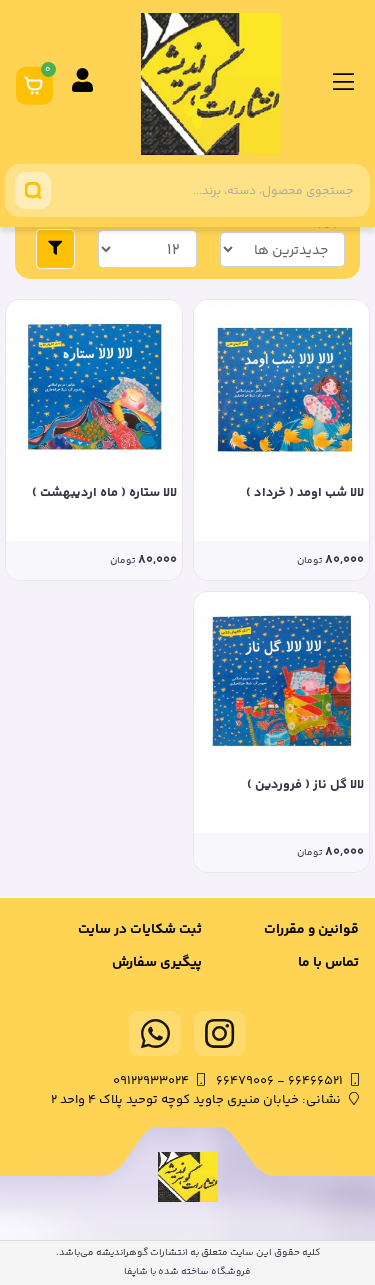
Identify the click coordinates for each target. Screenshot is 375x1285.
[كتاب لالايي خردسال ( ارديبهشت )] (94, 388)
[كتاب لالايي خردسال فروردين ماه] (282, 680)
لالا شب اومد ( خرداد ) (305, 493)
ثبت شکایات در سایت (140, 930)
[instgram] (220, 1033)
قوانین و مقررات (311, 930)
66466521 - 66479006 (279, 1081)
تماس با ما (328, 963)
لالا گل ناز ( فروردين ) (305, 785)
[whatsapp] (155, 1033)
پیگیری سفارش (157, 963)
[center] (33, 190)
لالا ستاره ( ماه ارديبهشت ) (104, 493)
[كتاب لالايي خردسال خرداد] (282, 388)
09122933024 (151, 1081)
